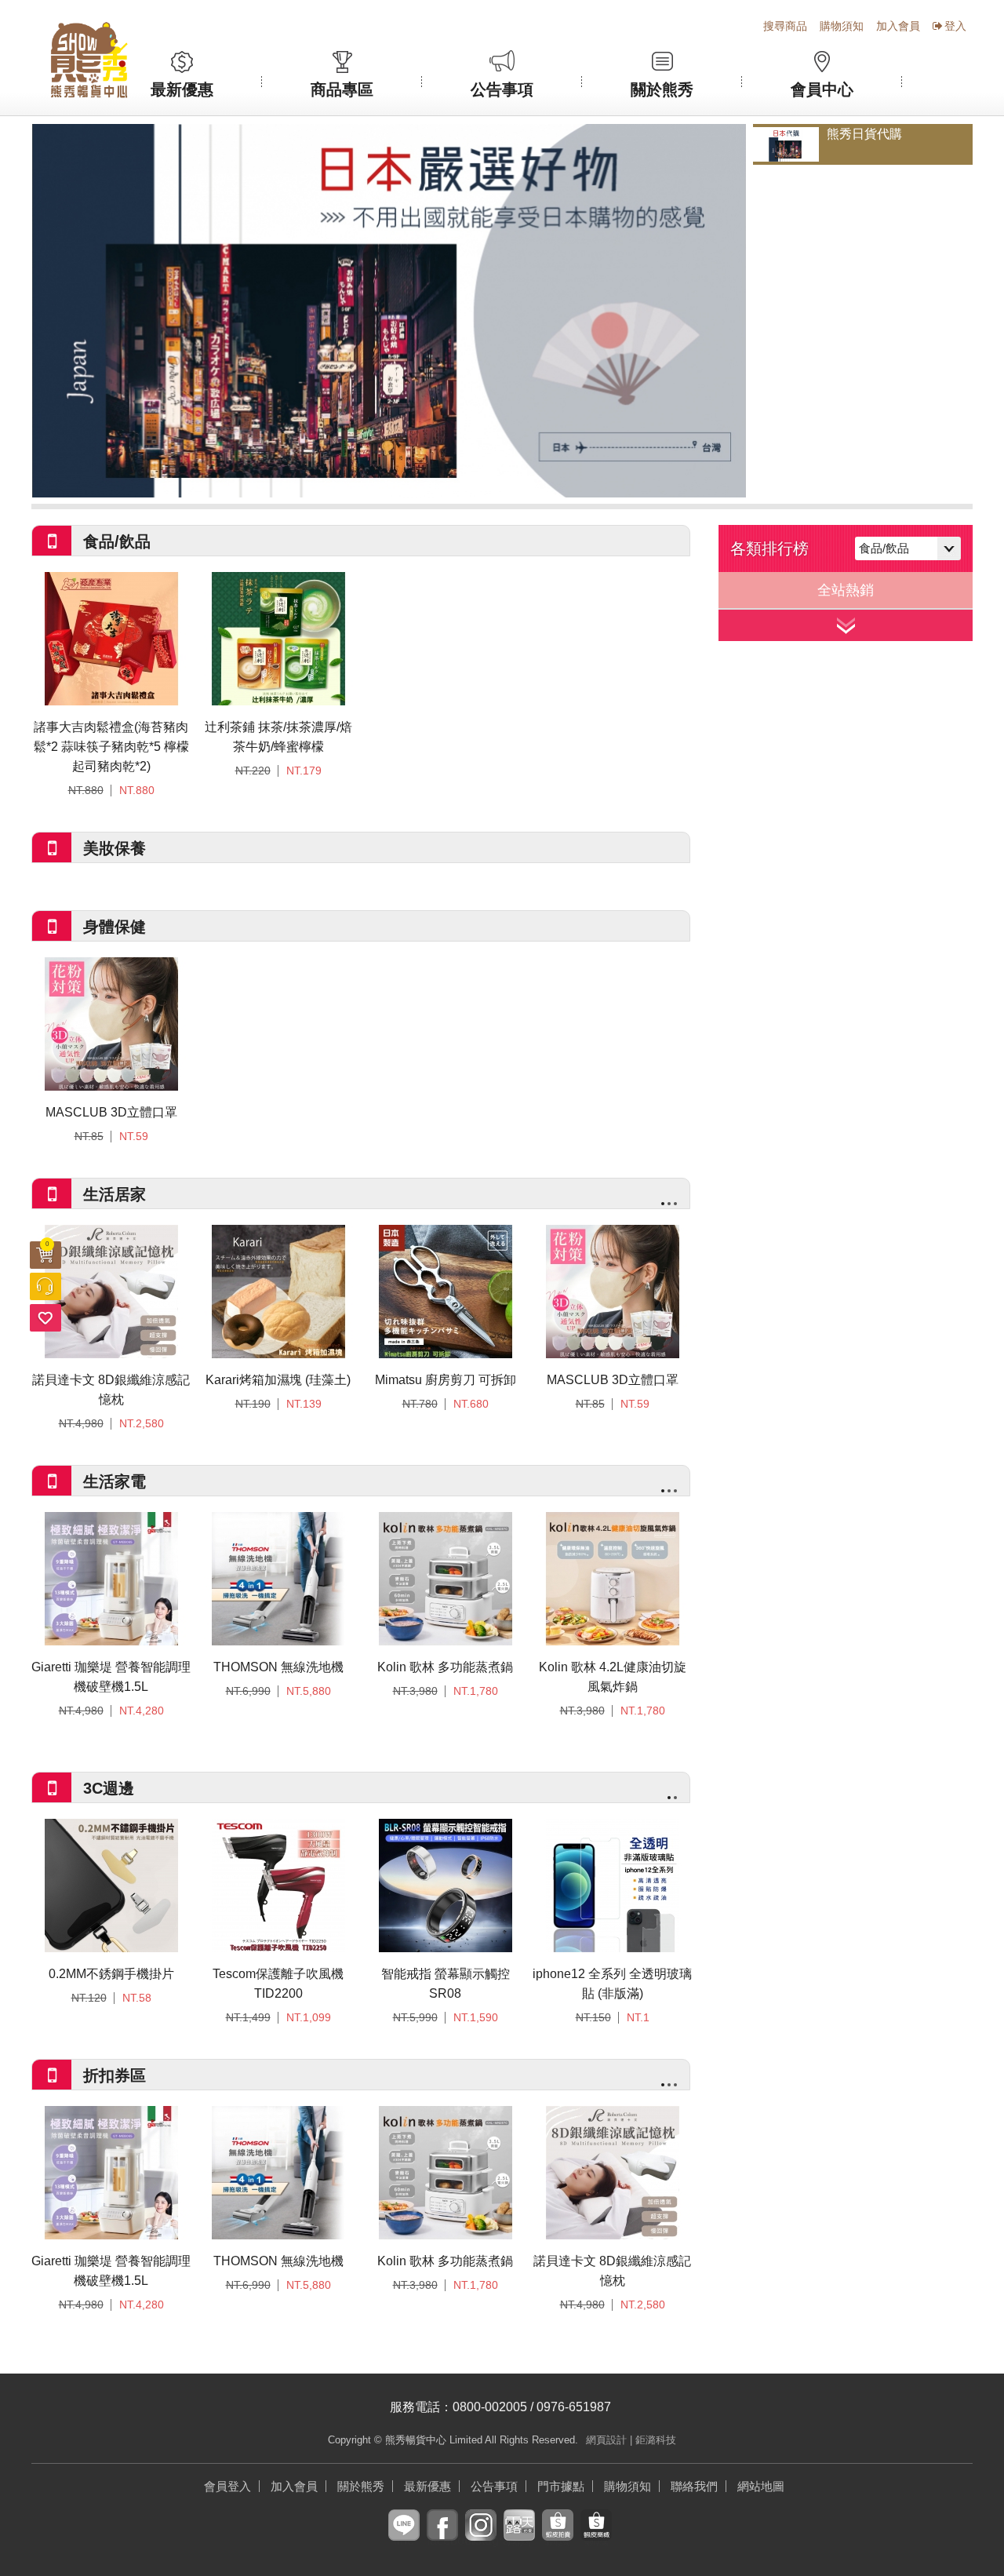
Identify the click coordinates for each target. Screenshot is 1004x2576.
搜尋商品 (785, 26)
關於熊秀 (662, 89)
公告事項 (502, 89)
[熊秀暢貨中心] (89, 60)
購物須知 (842, 26)
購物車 (47, 1244)
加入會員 (898, 26)
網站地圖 (761, 2486)
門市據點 (561, 2486)
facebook (442, 2537)
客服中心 (45, 1286)
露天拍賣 (519, 2537)
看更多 (846, 625)
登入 (955, 26)
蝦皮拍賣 (558, 2537)
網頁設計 (606, 2440)
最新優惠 (182, 89)
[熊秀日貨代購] (389, 311)
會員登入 (227, 2486)
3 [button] (675, 1204)
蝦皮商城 (596, 2537)
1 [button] (663, 1204)
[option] (389, 311)
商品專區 (342, 89)
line (404, 2537)
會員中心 (822, 89)
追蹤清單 (45, 1318)
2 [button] (669, 1204)
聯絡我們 (694, 2486)
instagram (481, 2537)
